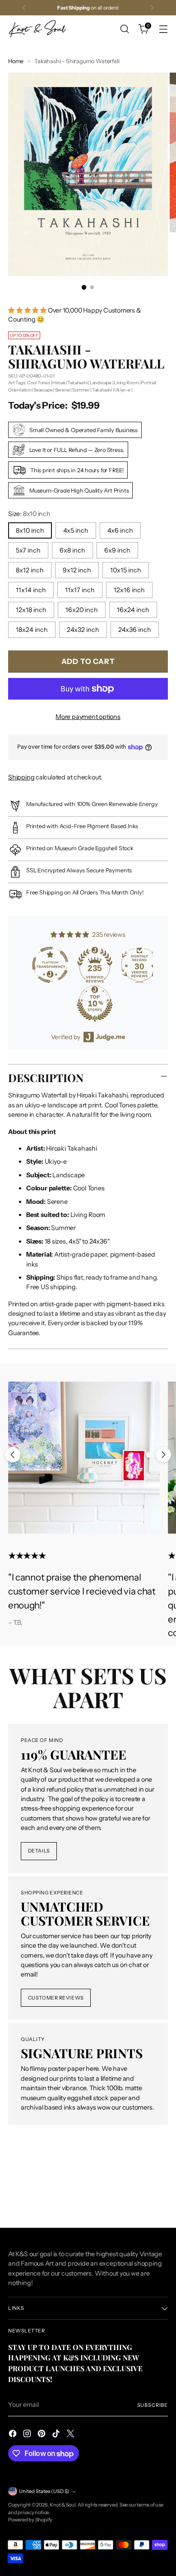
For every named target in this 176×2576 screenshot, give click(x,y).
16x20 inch (82, 610)
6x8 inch (72, 550)
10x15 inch (126, 570)
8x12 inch (30, 570)
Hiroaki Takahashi (70, 383)
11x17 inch (80, 590)
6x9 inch (117, 550)
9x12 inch (77, 570)
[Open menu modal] (163, 29)
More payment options (88, 717)
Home (16, 61)
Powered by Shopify (30, 2520)
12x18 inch (31, 610)
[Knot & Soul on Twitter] (71, 2435)
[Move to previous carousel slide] (13, 1455)
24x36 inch (135, 630)
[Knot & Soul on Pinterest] (42, 2435)
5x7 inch (28, 550)
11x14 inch (31, 590)
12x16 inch (129, 590)
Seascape (43, 390)
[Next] (152, 8)
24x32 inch (83, 630)
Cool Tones (39, 383)
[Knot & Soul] (37, 29)
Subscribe (153, 2405)
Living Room (126, 383)
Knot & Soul (63, 2505)
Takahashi (102, 390)
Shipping (21, 777)
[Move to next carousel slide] (163, 1455)
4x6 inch (120, 530)
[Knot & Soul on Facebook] (14, 2435)
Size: (29, 514)
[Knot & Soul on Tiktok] (57, 2435)
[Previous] (24, 8)
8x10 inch (30, 530)
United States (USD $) (44, 2491)
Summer (81, 390)
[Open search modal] (124, 29)
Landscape (101, 383)
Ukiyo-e (122, 390)
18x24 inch (32, 630)
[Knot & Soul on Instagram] (28, 2435)
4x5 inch (76, 530)
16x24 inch (133, 610)
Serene (63, 390)
